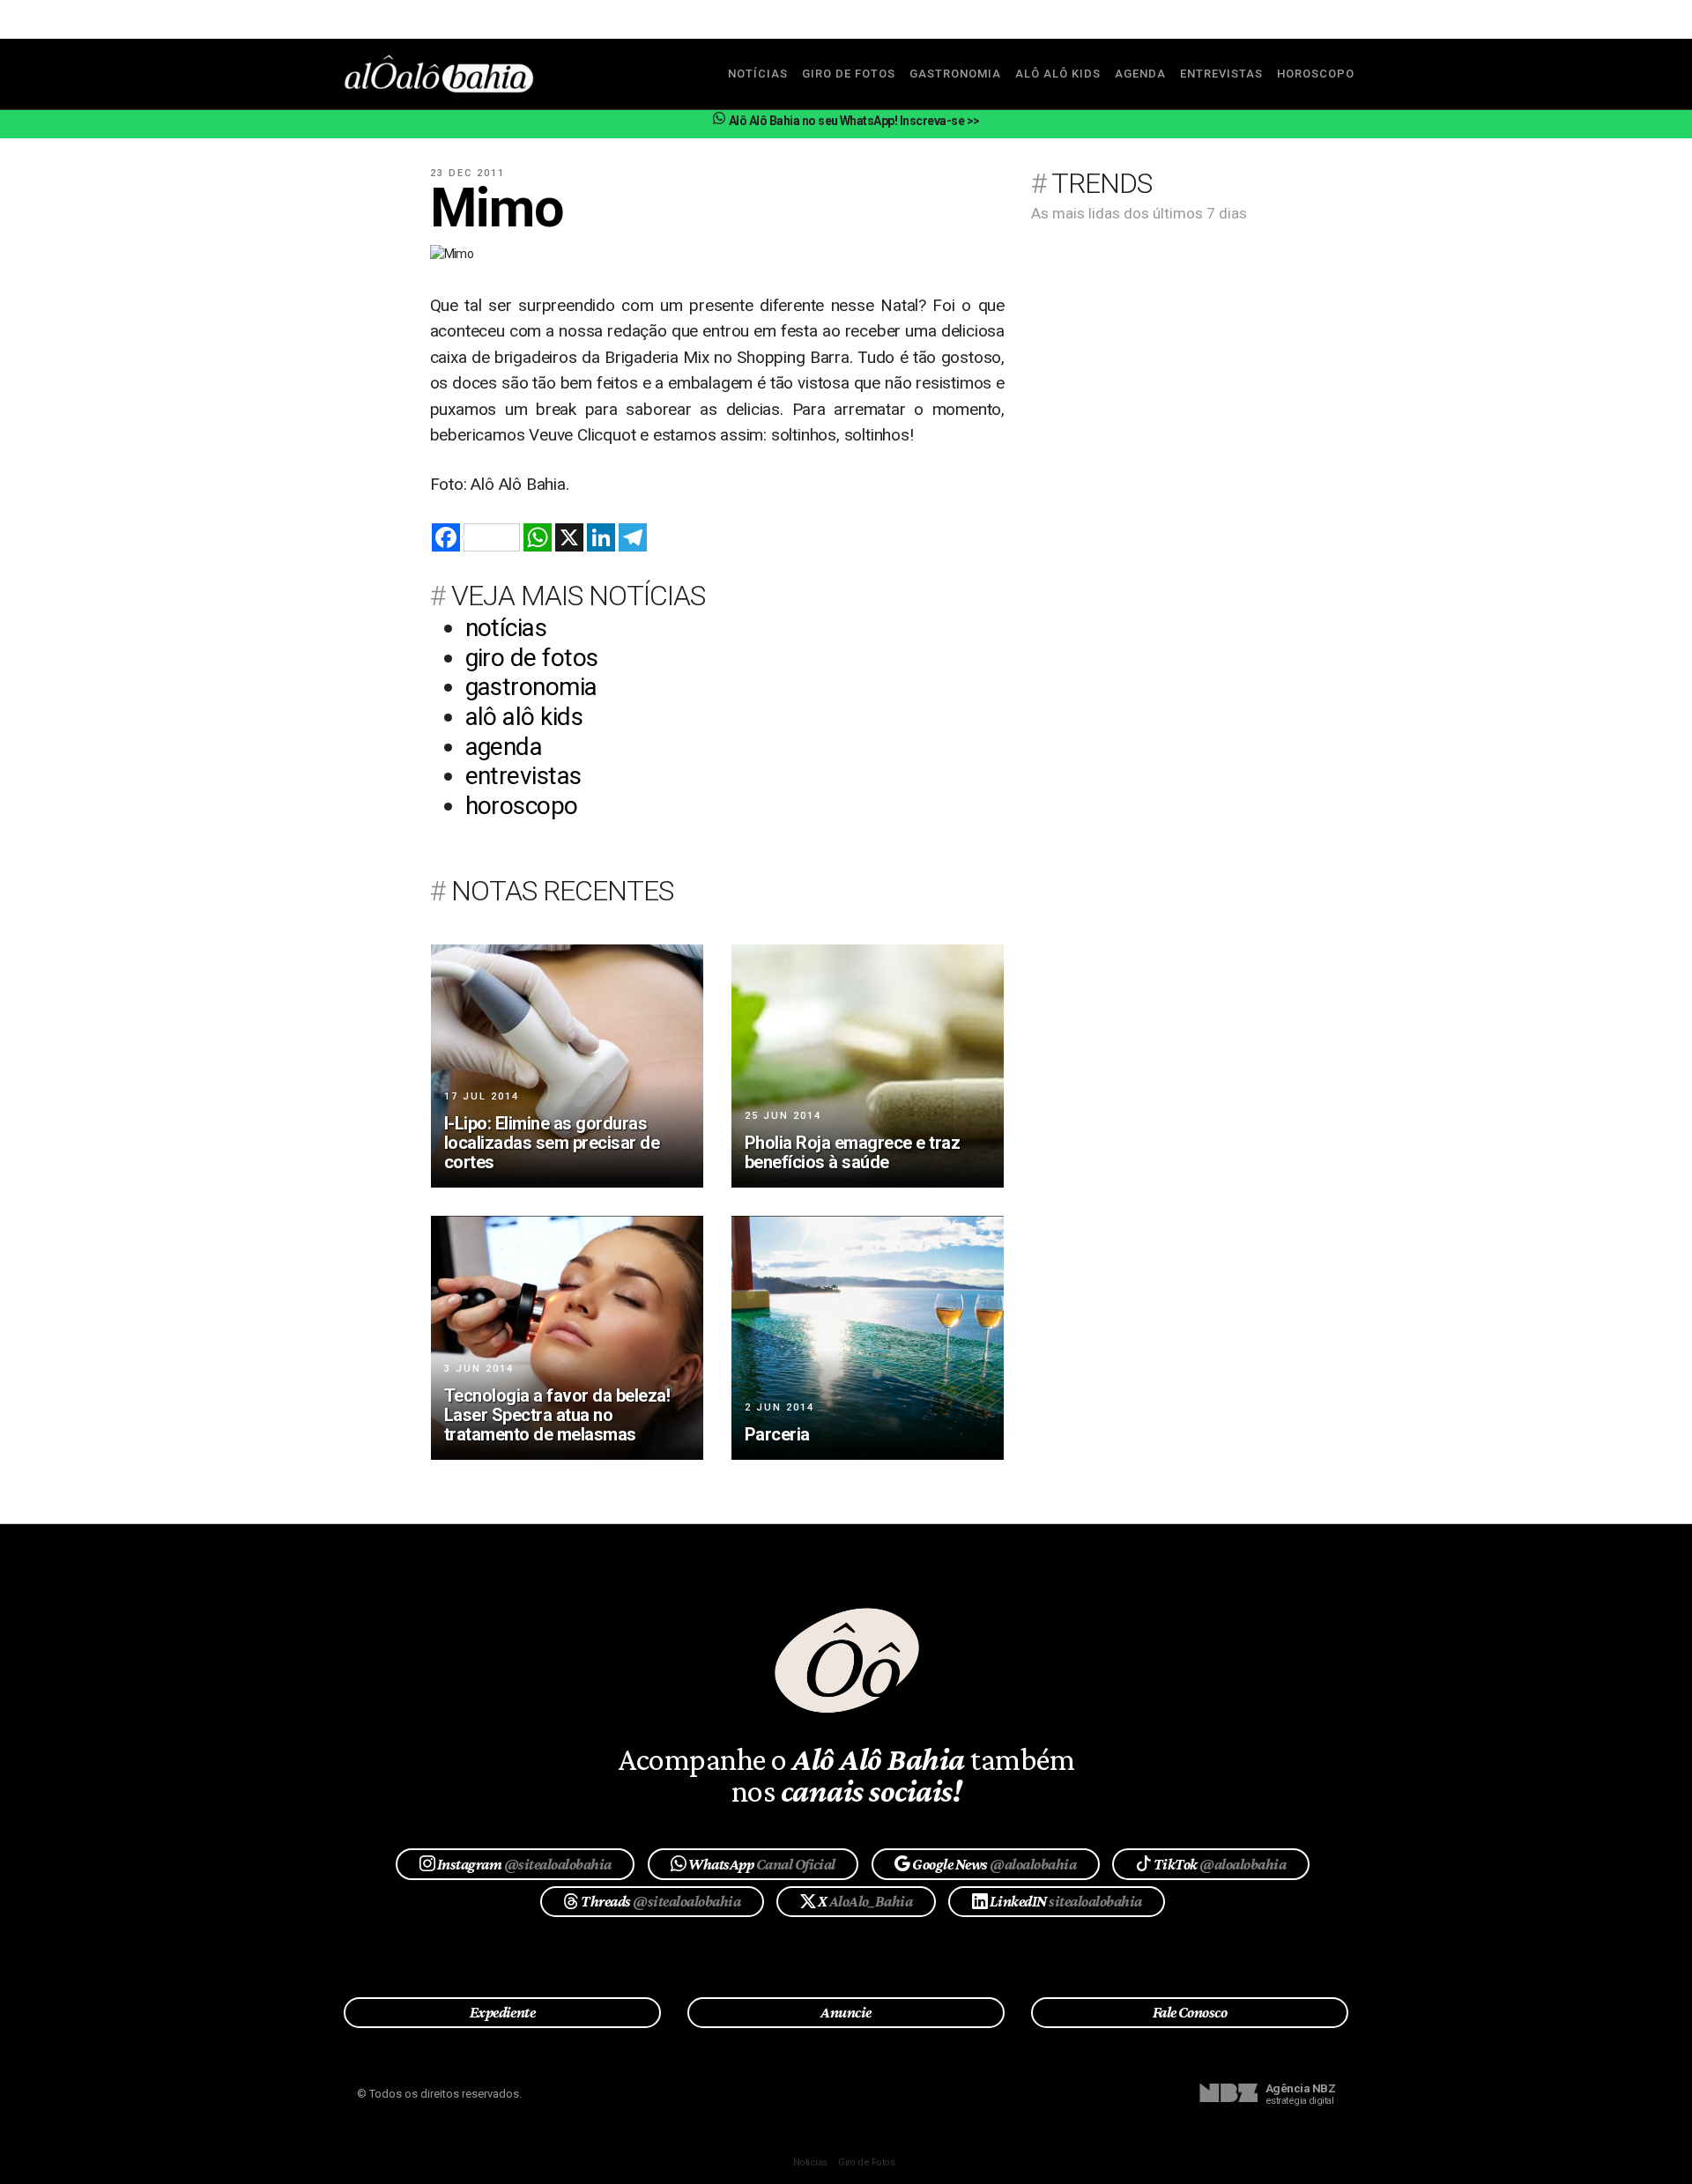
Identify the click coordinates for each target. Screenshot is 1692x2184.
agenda (1140, 74)
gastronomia (955, 74)
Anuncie (846, 2012)
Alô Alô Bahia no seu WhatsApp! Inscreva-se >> (853, 121)
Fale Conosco (1190, 2012)
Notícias (810, 2162)
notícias (758, 74)
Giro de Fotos (866, 2162)
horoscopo (1316, 74)
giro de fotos (849, 74)
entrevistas (1221, 74)
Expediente (503, 2012)
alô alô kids (1058, 74)
